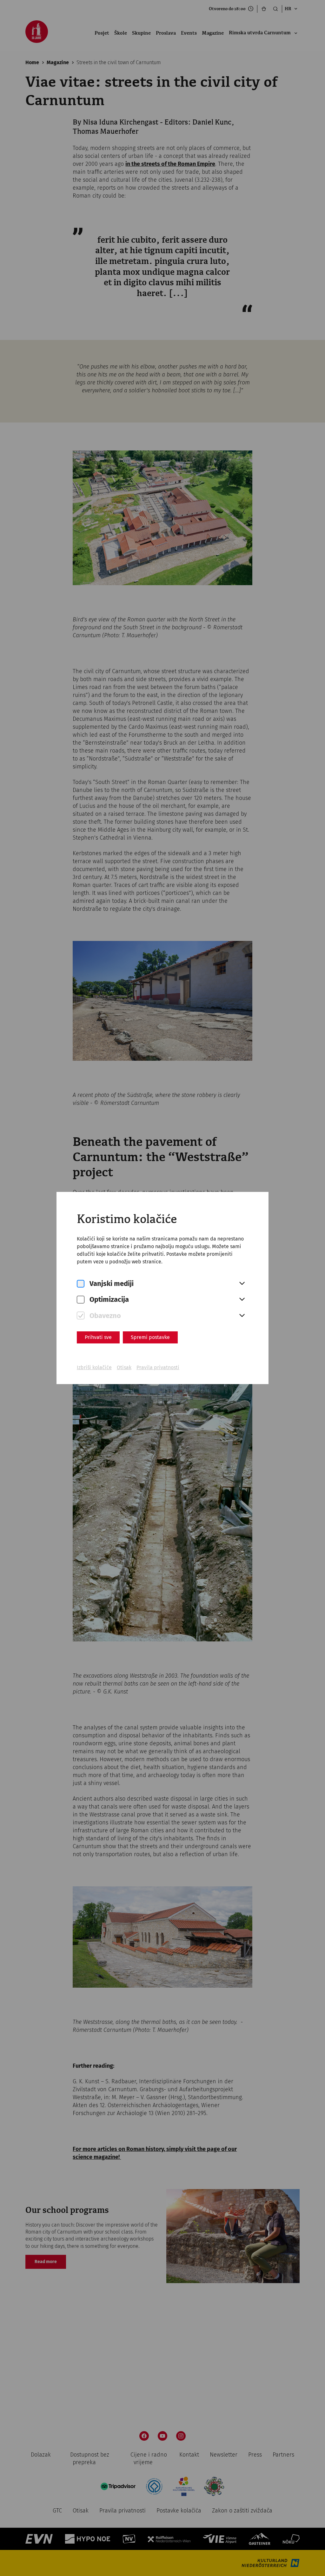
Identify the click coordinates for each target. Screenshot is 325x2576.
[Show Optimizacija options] (242, 1300)
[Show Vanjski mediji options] (242, 1284)
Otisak (124, 1367)
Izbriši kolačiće (94, 1367)
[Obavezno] (81, 1316)
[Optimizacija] (81, 1300)
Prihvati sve (98, 1337)
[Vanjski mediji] (81, 1284)
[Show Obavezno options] (242, 1316)
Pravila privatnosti (158, 1367)
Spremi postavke (150, 1337)
